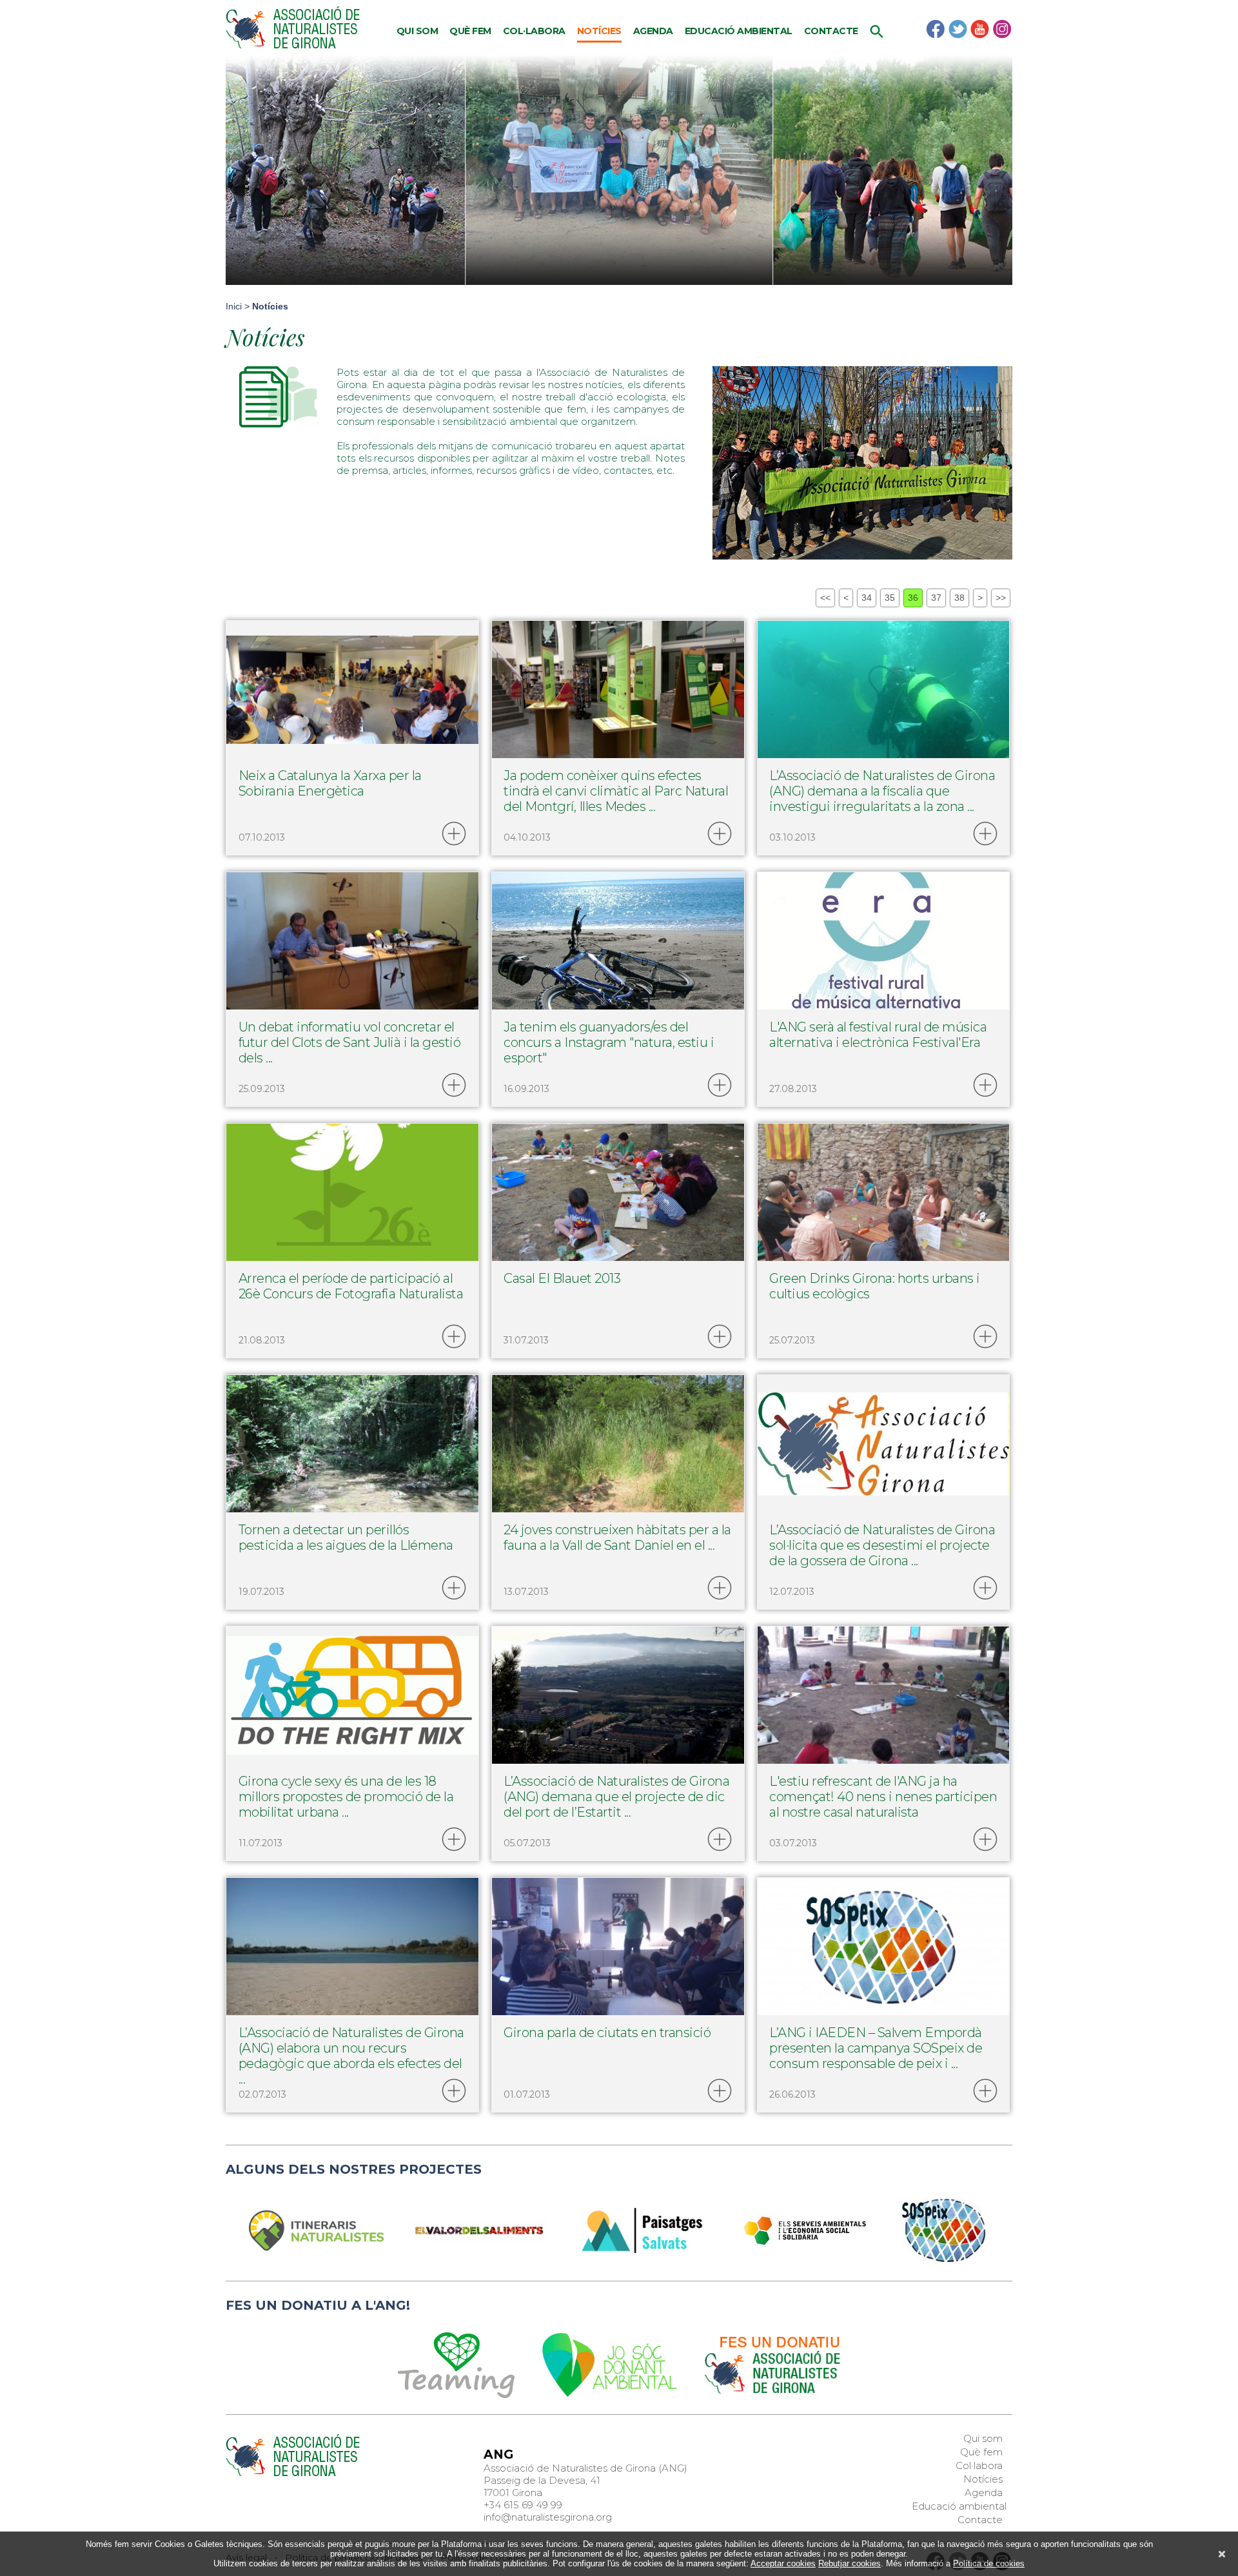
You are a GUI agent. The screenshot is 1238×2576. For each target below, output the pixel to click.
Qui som (418, 31)
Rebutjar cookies (850, 2563)
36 (913, 598)
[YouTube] (979, 29)
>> (1001, 598)
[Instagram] (1001, 29)
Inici (234, 306)
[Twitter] (958, 29)
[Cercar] (877, 35)
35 (890, 598)
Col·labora (534, 31)
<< (825, 598)
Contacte (831, 31)
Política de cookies (989, 2563)
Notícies (599, 31)
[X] (1222, 2554)
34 (867, 598)
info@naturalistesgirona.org (548, 2517)
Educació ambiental (739, 31)
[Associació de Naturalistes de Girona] (293, 28)
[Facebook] (936, 29)
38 (959, 598)
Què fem (470, 31)
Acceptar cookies (783, 2563)
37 (936, 598)
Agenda (653, 31)
